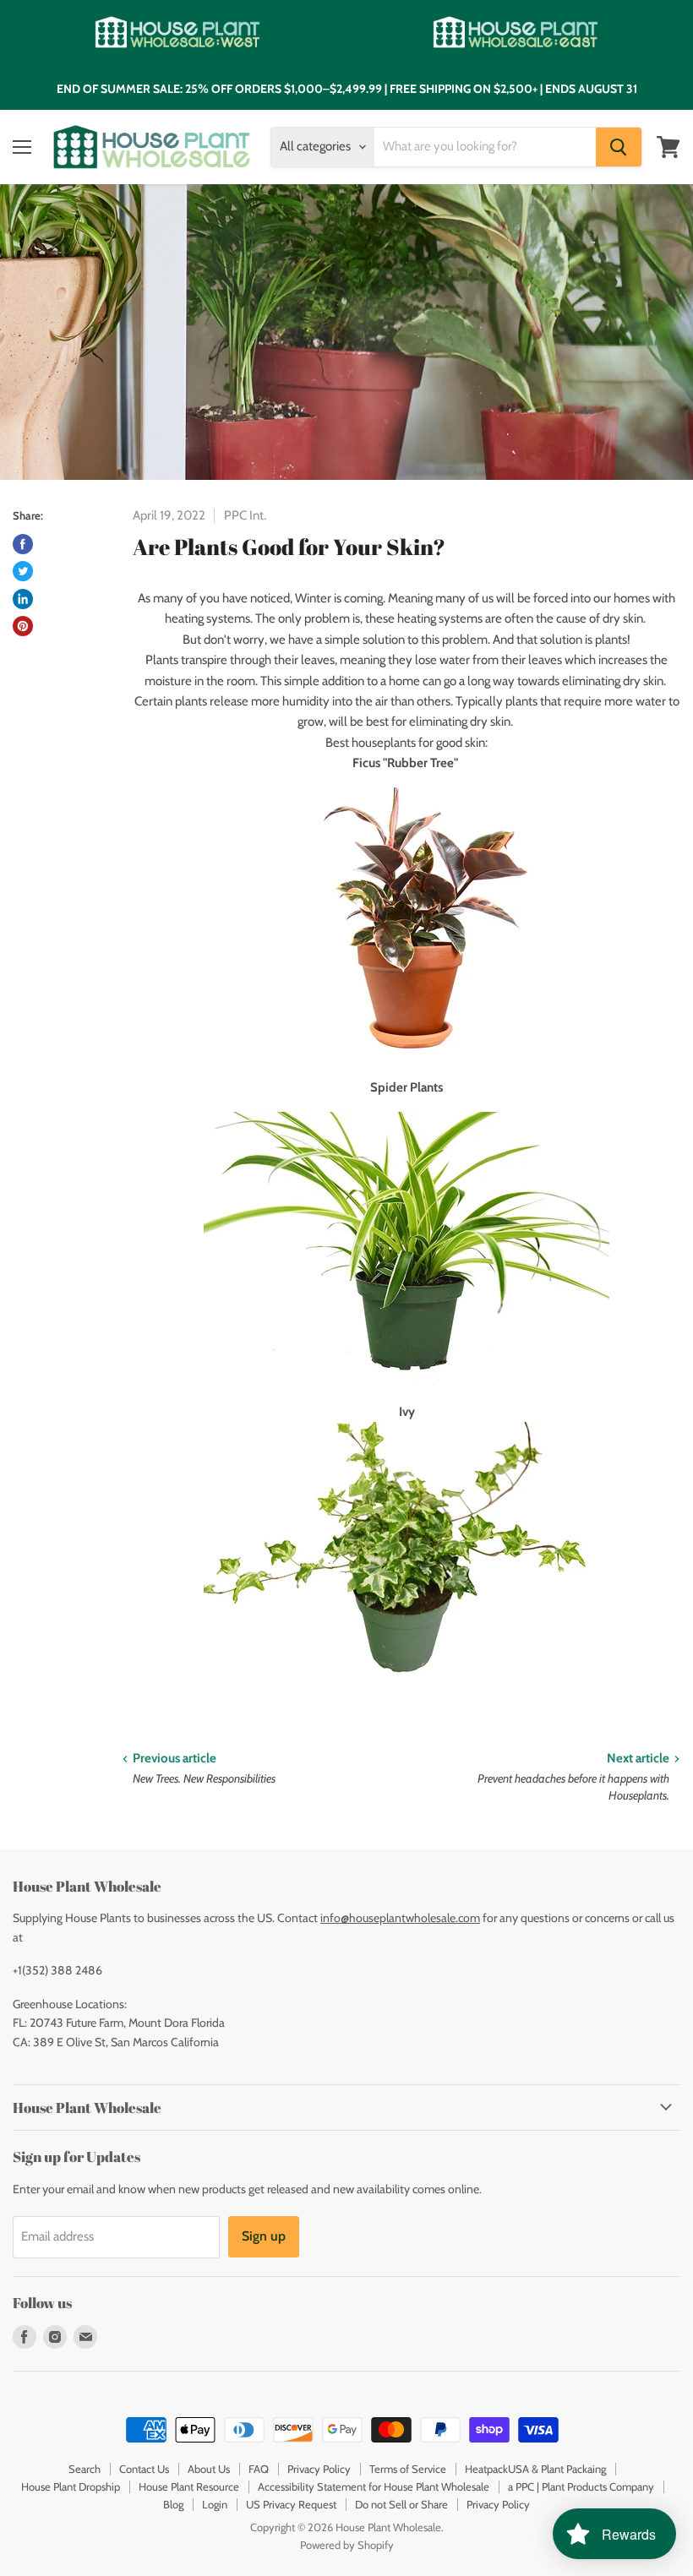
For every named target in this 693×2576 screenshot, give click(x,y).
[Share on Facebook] (23, 544)
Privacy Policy (319, 2469)
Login (215, 2504)
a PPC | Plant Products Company (581, 2486)
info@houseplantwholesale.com (400, 1918)
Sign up (264, 2236)
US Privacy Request (291, 2504)
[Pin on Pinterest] (23, 626)
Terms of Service (408, 2469)
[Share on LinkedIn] (23, 599)
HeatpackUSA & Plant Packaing (535, 2469)
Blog (173, 2504)
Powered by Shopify (347, 2545)
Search (85, 2469)
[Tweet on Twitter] (23, 571)
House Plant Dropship (71, 2486)
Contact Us (144, 2469)
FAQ (259, 2469)
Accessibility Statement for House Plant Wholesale (374, 2486)
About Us (209, 2469)
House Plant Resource (189, 2486)
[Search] (619, 147)
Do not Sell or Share (401, 2504)
